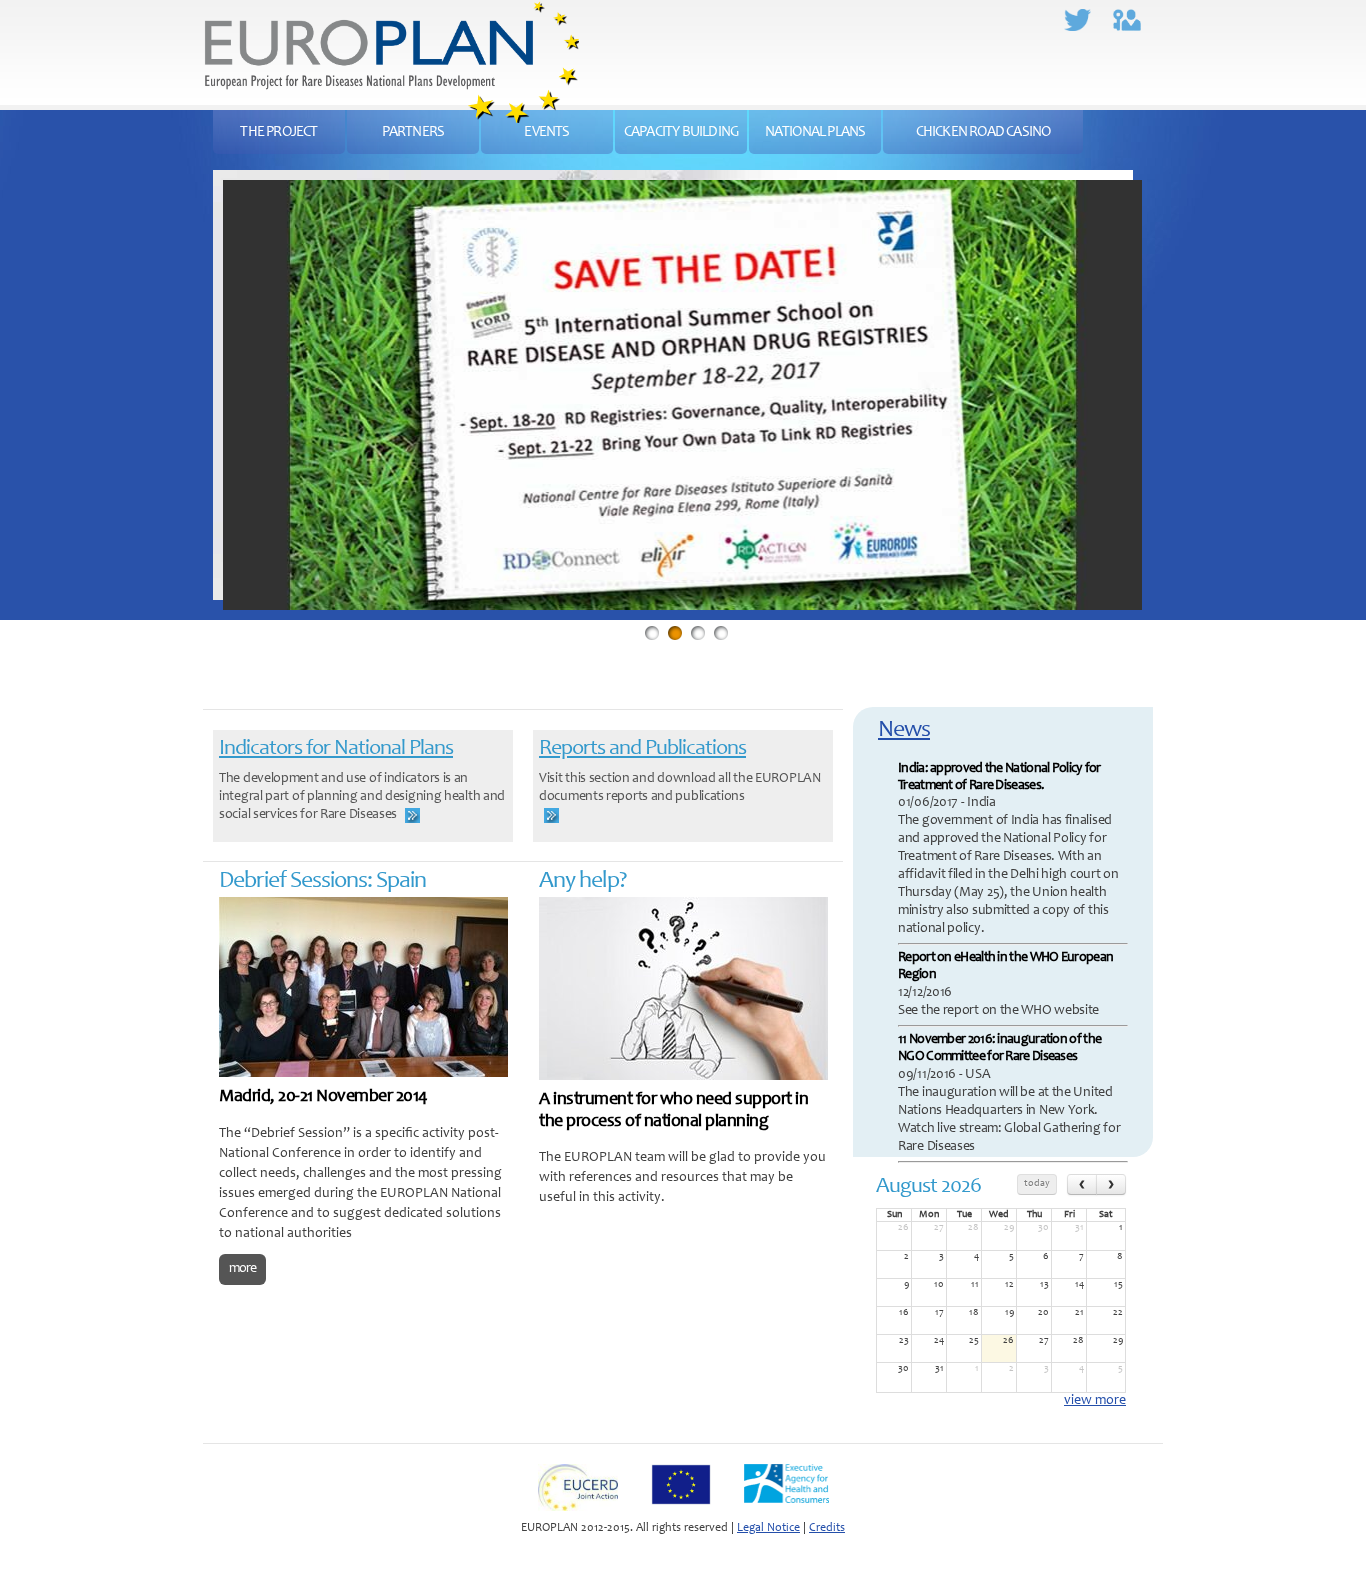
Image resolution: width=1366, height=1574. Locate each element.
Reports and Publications (642, 749)
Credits (827, 1528)
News (904, 731)
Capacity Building (681, 132)
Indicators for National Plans (336, 749)
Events (546, 132)
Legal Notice (768, 1528)
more (242, 1269)
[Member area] (1137, 8)
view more (1095, 1401)
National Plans (815, 132)
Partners (413, 132)
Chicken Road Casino (983, 132)
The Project (278, 132)
